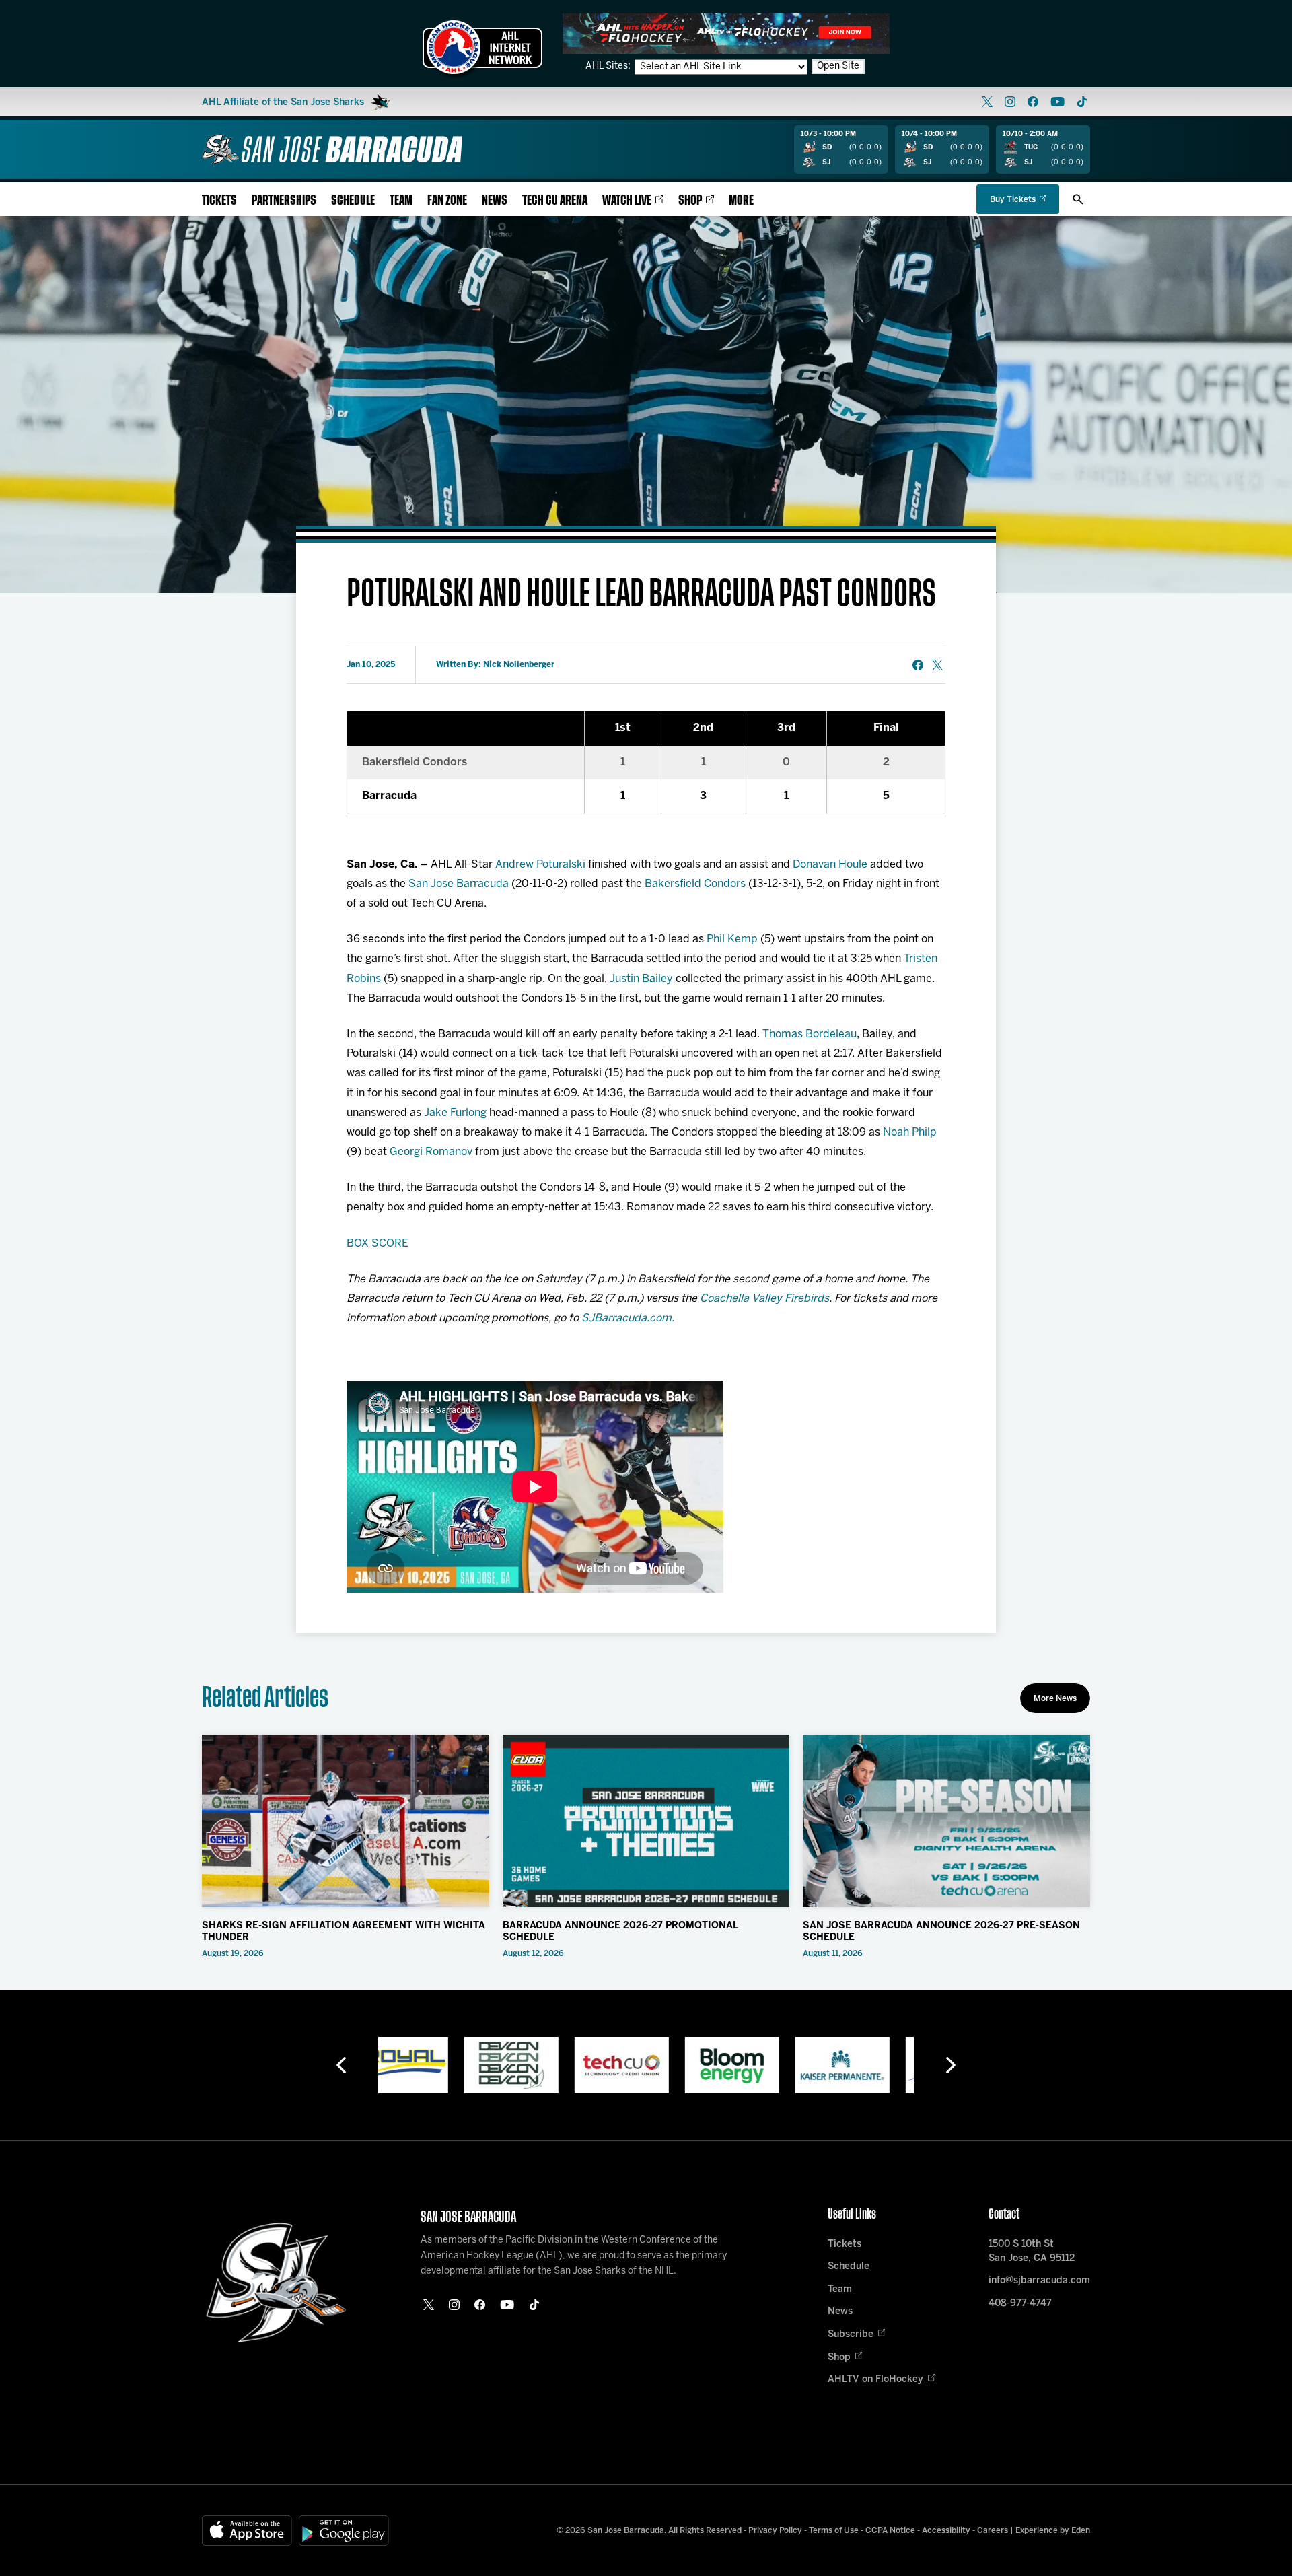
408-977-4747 (1020, 2304)
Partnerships (284, 200)
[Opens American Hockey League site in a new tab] (482, 47)
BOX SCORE (378, 1244)
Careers (993, 2531)
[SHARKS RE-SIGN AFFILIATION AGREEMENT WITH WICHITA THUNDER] (346, 1821)
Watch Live (627, 200)
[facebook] (1033, 102)
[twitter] (987, 102)
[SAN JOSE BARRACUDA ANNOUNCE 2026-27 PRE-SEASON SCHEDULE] (946, 1821)
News (495, 200)
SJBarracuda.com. (628, 1318)
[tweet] (937, 665)
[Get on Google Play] (344, 2531)
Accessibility (946, 2531)
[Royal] (867, 2065)
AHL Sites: (609, 66)
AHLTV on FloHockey (875, 2380)
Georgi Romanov (431, 1152)
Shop (690, 200)
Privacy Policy (775, 2531)
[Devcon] (425, 2065)
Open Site (838, 66)
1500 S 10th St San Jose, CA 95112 (1032, 2252)
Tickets (219, 200)
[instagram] (1010, 102)
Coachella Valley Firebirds (764, 1299)
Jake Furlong (455, 1113)
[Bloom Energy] (646, 2065)
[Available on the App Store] (247, 2531)
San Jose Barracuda (459, 884)
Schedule (353, 200)
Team (401, 200)
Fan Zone (447, 200)
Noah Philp (910, 1133)
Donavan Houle (830, 865)
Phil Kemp (732, 939)
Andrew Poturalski (540, 865)
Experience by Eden (1053, 2531)
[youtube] (1057, 102)
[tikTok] (1082, 102)
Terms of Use (834, 2531)
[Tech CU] (536, 2065)
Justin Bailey (641, 979)
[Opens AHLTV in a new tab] (726, 33)
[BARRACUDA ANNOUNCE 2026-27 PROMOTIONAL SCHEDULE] (646, 1821)
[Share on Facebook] (918, 665)
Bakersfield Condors (695, 884)
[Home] (332, 149)
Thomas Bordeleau (810, 1034)
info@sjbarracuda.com (1039, 2281)
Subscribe (851, 2335)
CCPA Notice (890, 2531)
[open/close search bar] (1078, 199)
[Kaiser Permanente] (756, 2065)
